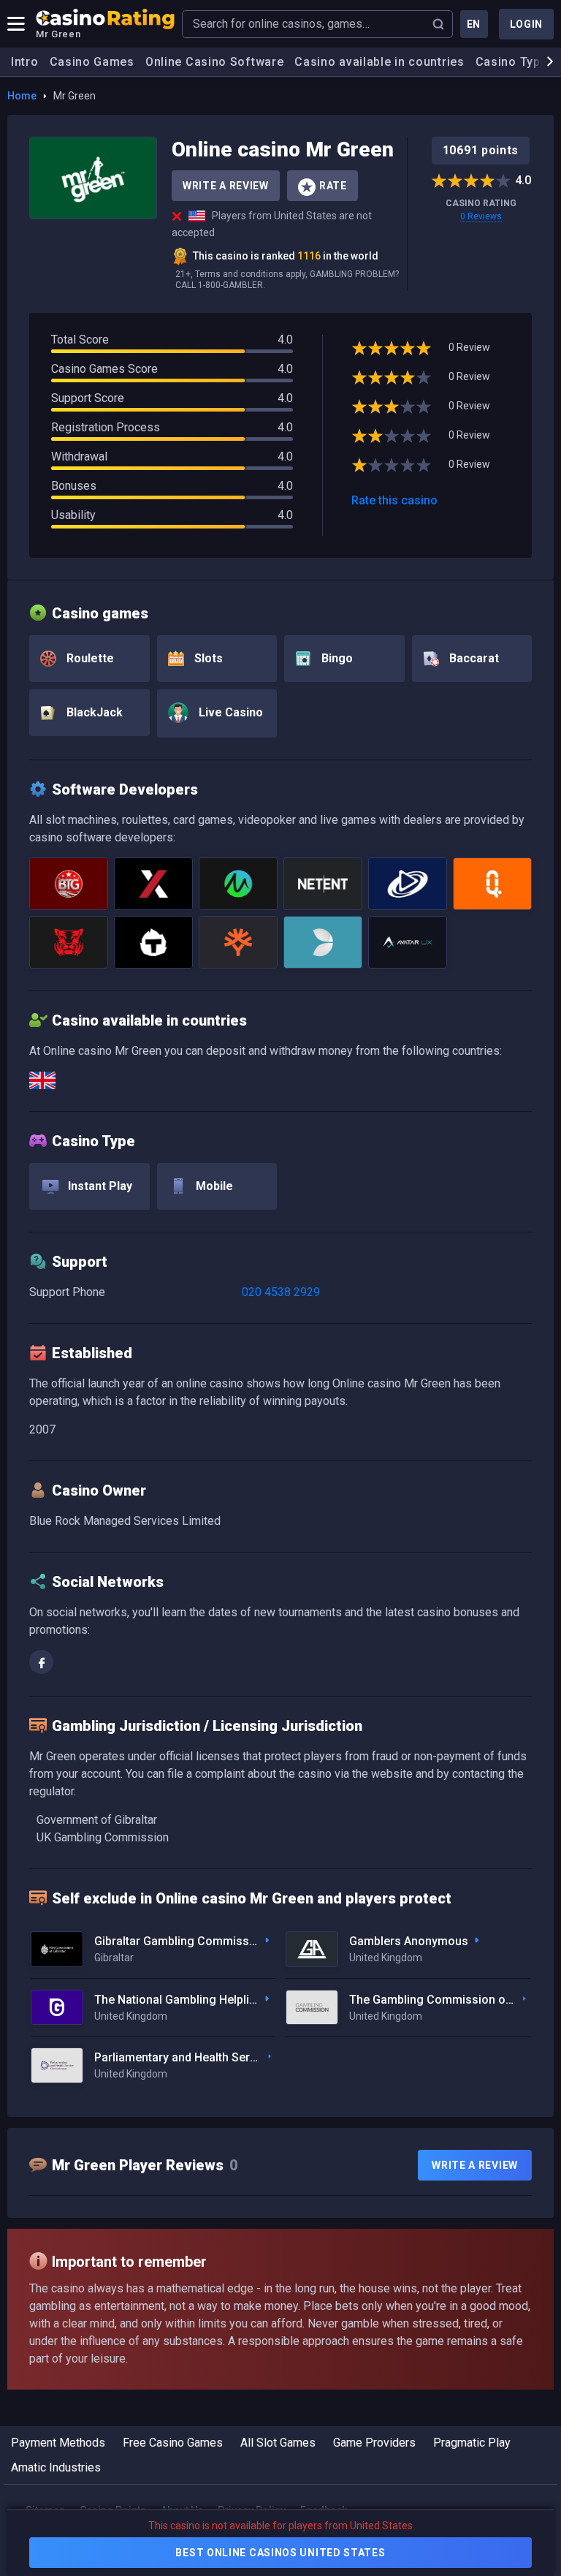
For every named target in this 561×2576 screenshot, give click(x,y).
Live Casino (229, 712)
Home (22, 96)
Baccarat (473, 658)
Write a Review (226, 186)
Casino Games (92, 62)
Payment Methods (58, 2443)
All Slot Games (278, 2443)
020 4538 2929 (281, 1292)
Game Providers (374, 2443)
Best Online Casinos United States (280, 2553)
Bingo (336, 658)
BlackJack (93, 712)
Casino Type (512, 62)
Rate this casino (394, 500)
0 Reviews (481, 216)
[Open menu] (16, 24)
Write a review (475, 2165)
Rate (333, 186)
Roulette (89, 658)
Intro (25, 62)
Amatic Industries (56, 2467)
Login (527, 24)
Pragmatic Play (472, 2443)
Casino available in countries (379, 62)
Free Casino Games (173, 2443)
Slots (207, 658)
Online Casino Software (214, 62)
